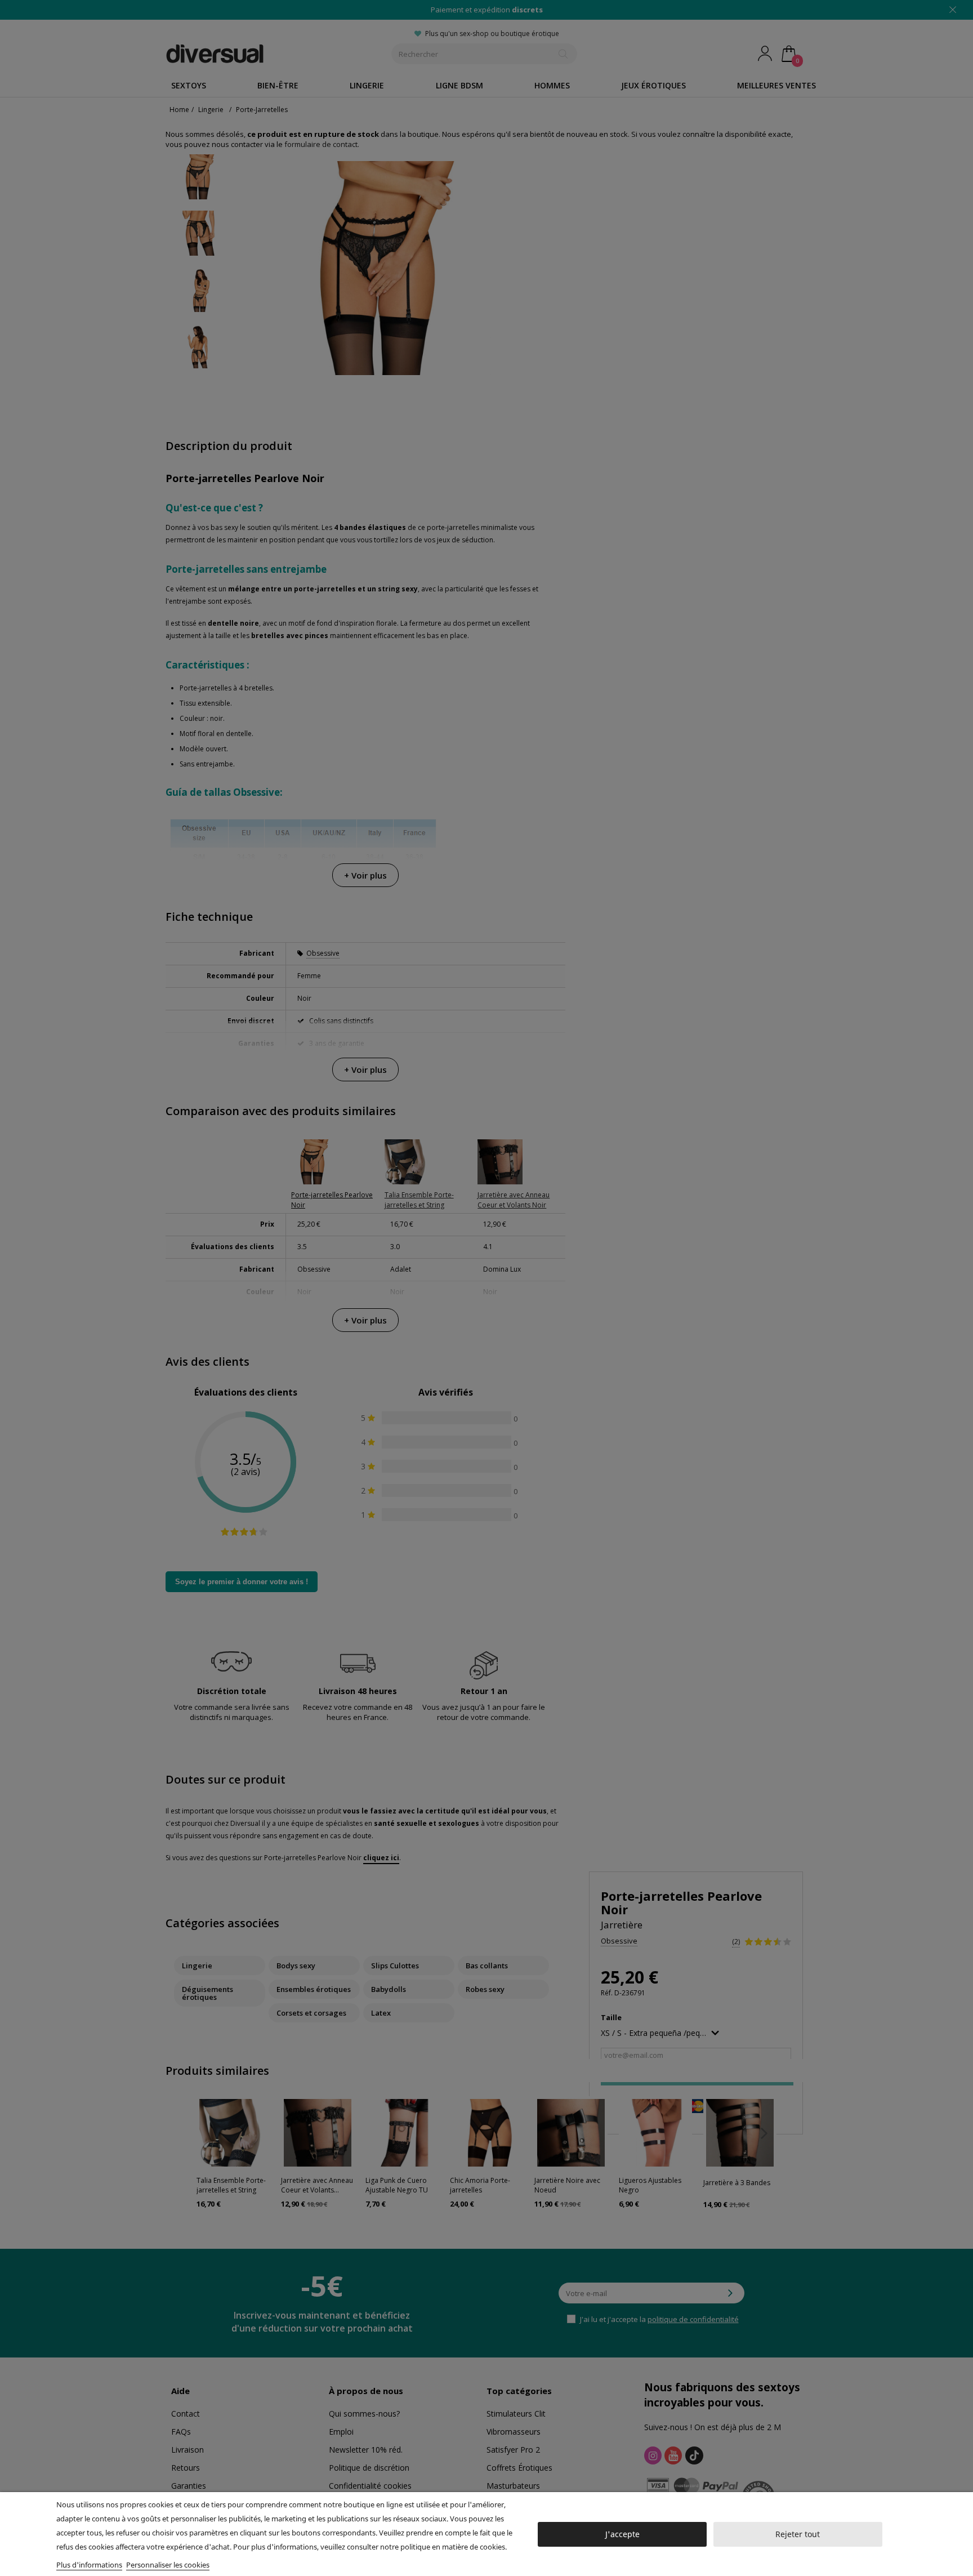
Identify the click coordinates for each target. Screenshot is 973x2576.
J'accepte (622, 2534)
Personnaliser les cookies (168, 2565)
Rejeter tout (798, 2534)
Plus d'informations (89, 2565)
